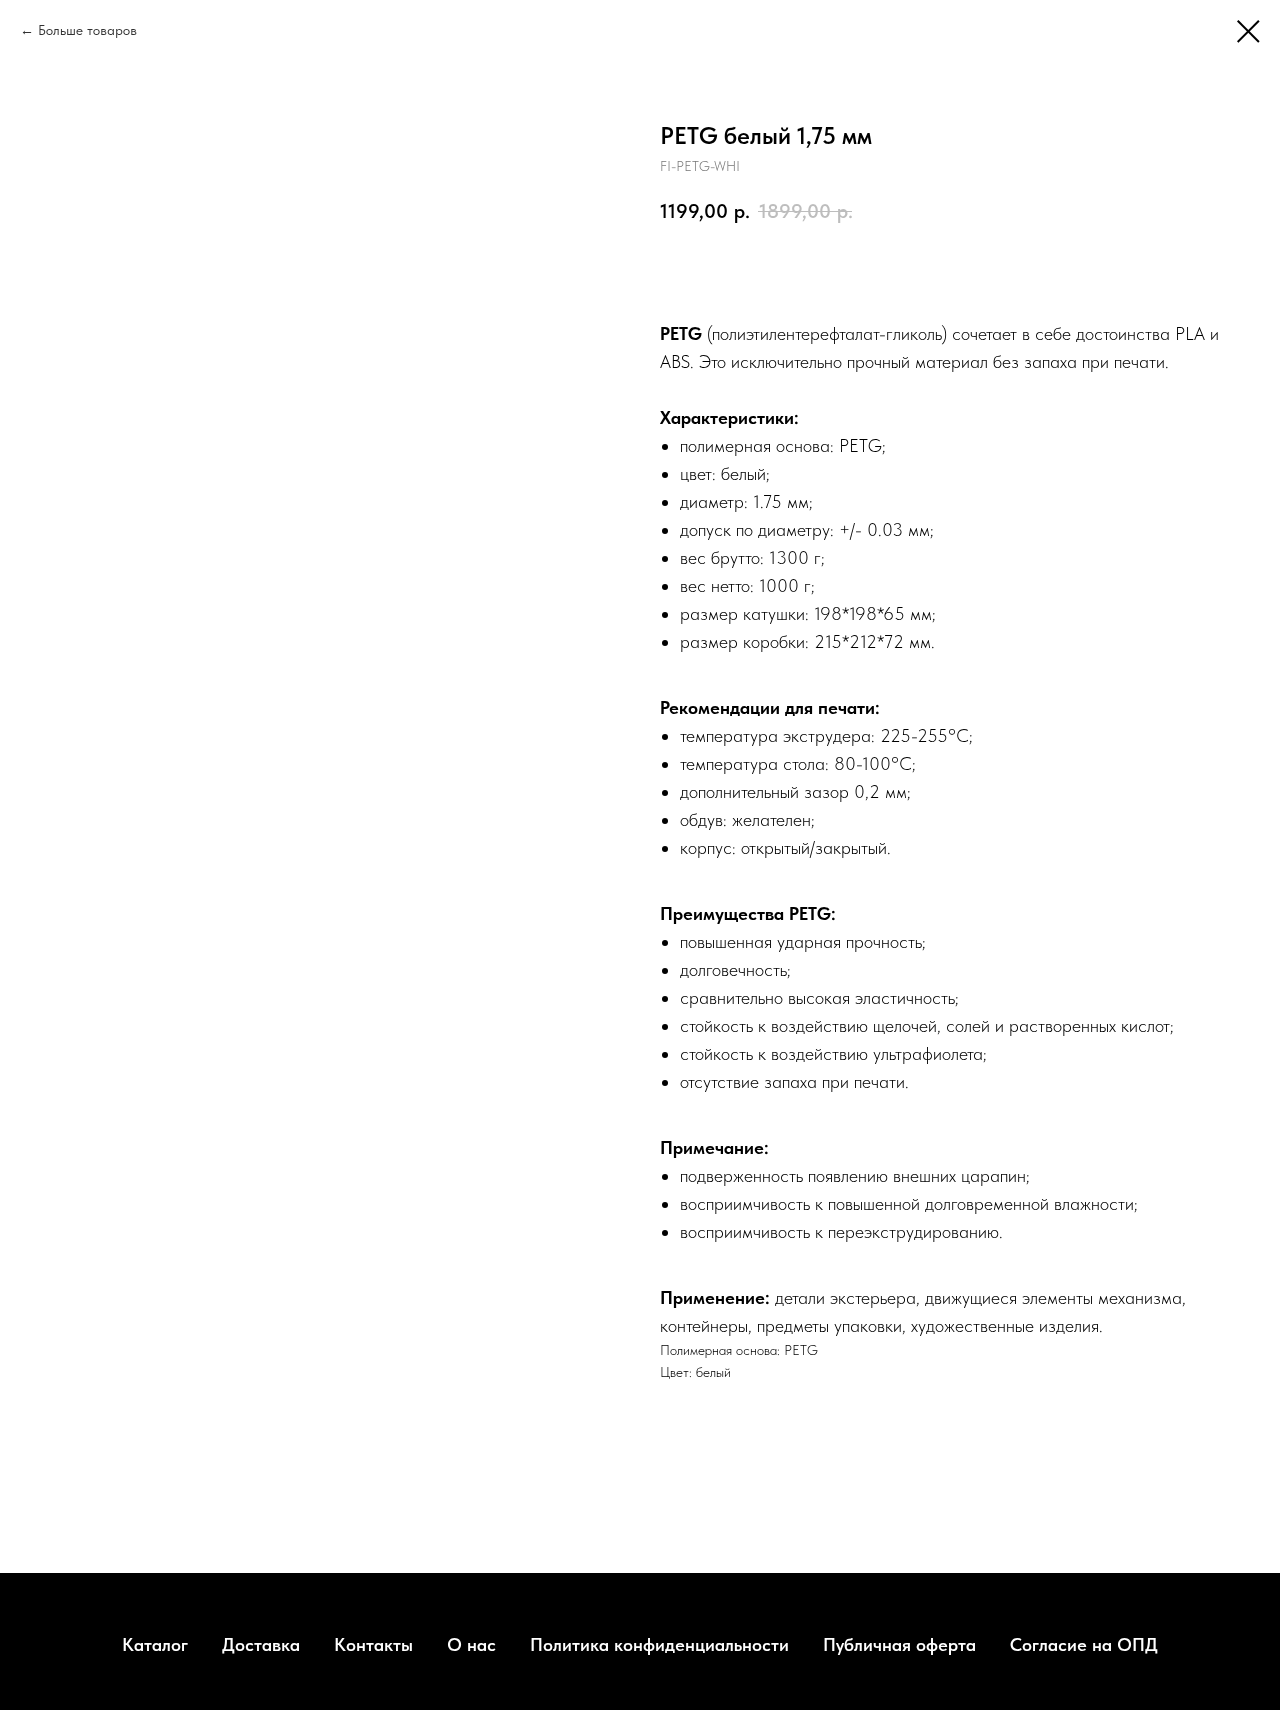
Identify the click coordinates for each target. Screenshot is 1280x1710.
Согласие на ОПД (1084, 1644)
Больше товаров (87, 30)
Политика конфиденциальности (659, 1644)
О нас (471, 1644)
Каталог (155, 1644)
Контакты (373, 1644)
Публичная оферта (899, 1644)
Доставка (261, 1644)
